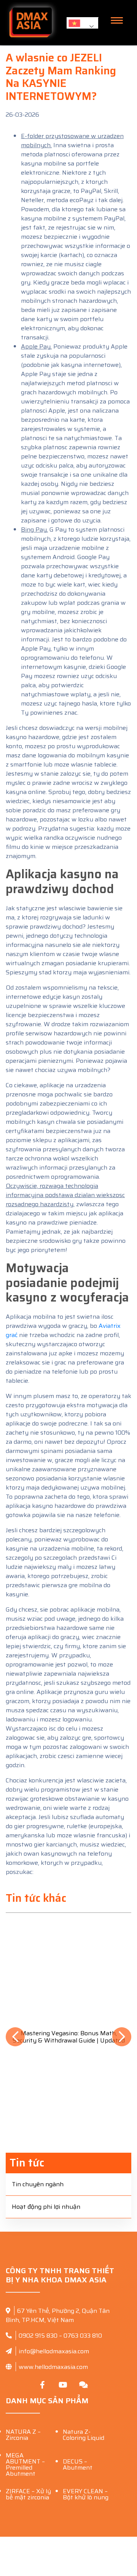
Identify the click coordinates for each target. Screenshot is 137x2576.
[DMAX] (30, 23)
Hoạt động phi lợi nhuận (46, 2207)
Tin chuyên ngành (38, 2184)
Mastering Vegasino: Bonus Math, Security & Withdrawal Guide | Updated (69, 2037)
